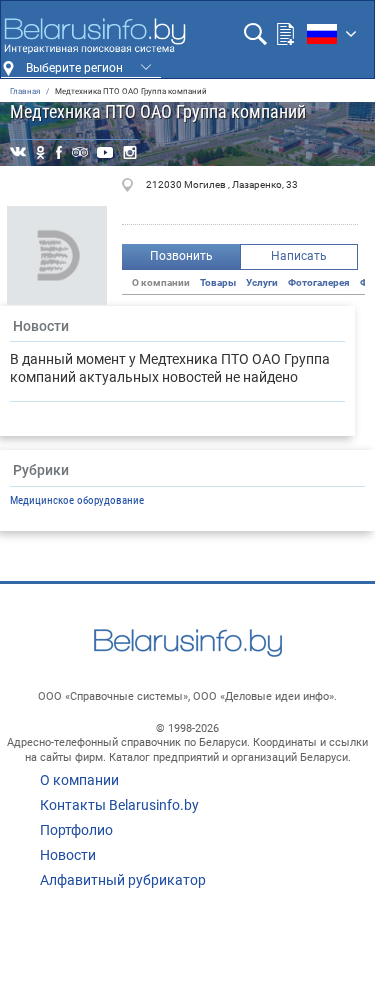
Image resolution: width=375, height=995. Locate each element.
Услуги (262, 282)
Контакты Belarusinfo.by (119, 805)
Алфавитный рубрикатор (123, 880)
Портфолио (76, 830)
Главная (25, 91)
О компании (79, 780)
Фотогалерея (319, 282)
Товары (218, 282)
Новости (68, 855)
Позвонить (181, 256)
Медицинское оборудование (77, 500)
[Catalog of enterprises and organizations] (94, 36)
